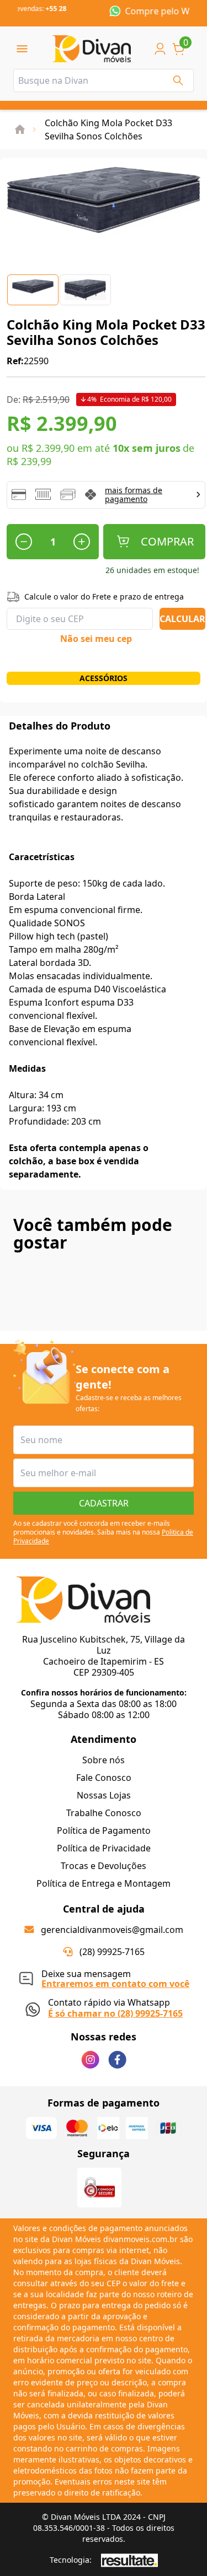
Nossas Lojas (104, 1795)
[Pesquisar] (178, 80)
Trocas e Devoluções (104, 1866)
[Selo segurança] (99, 2188)
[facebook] (117, 2060)
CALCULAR (182, 619)
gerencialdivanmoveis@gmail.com (112, 1930)
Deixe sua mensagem (115, 1977)
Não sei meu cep (96, 639)
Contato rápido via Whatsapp (115, 2007)
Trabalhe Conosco (104, 1813)
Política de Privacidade (104, 1848)
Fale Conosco (104, 1778)
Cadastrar (104, 1503)
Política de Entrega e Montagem (104, 1883)
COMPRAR (167, 541)
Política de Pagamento (104, 1830)
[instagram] (90, 2060)
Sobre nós (104, 1760)
